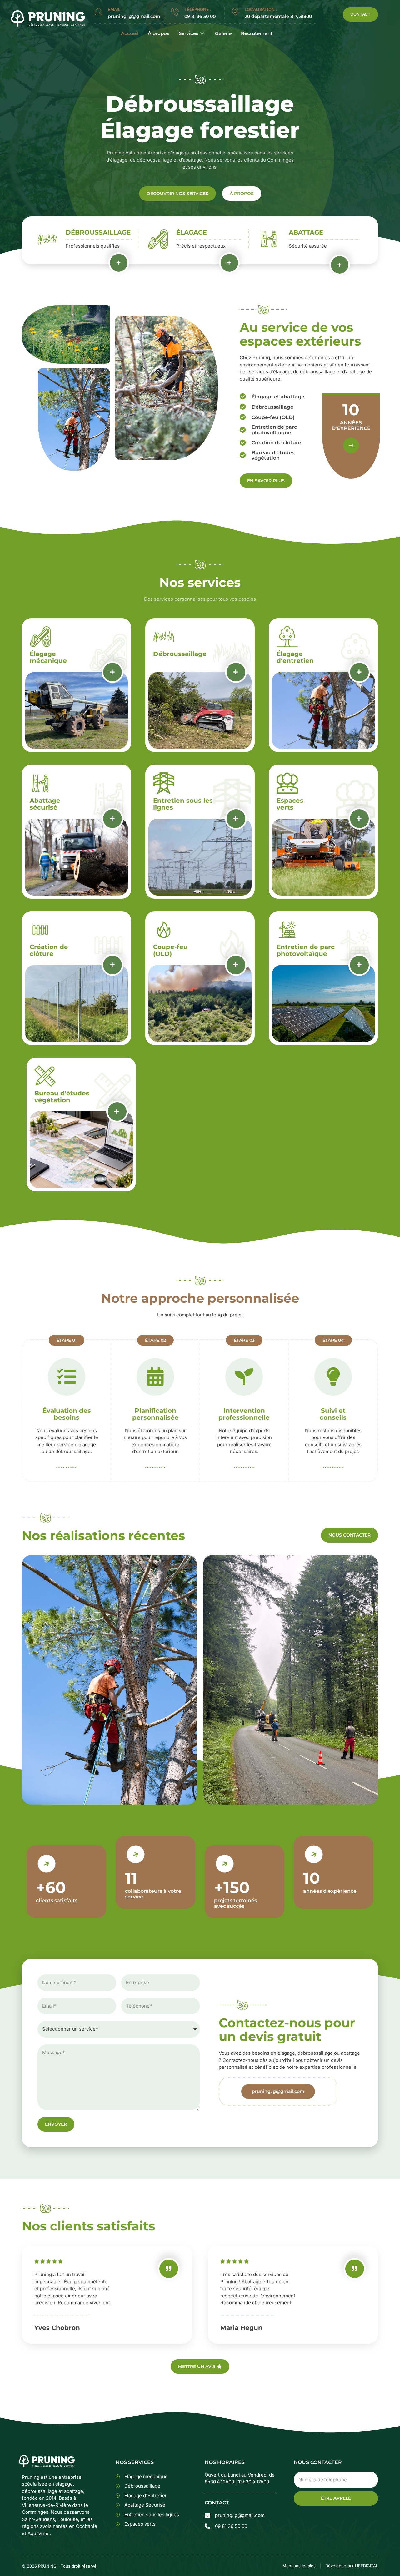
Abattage (306, 232)
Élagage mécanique (48, 657)
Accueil (130, 33)
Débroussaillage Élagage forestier (200, 117)
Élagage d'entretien (295, 657)
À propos (159, 33)
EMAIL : (115, 9)
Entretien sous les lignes (183, 804)
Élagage (192, 232)
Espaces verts (290, 804)
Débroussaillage (98, 232)
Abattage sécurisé (45, 804)
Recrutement (257, 33)
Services (189, 33)
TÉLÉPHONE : (198, 9)
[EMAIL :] (98, 12)
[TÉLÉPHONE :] (175, 12)
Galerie (223, 33)
